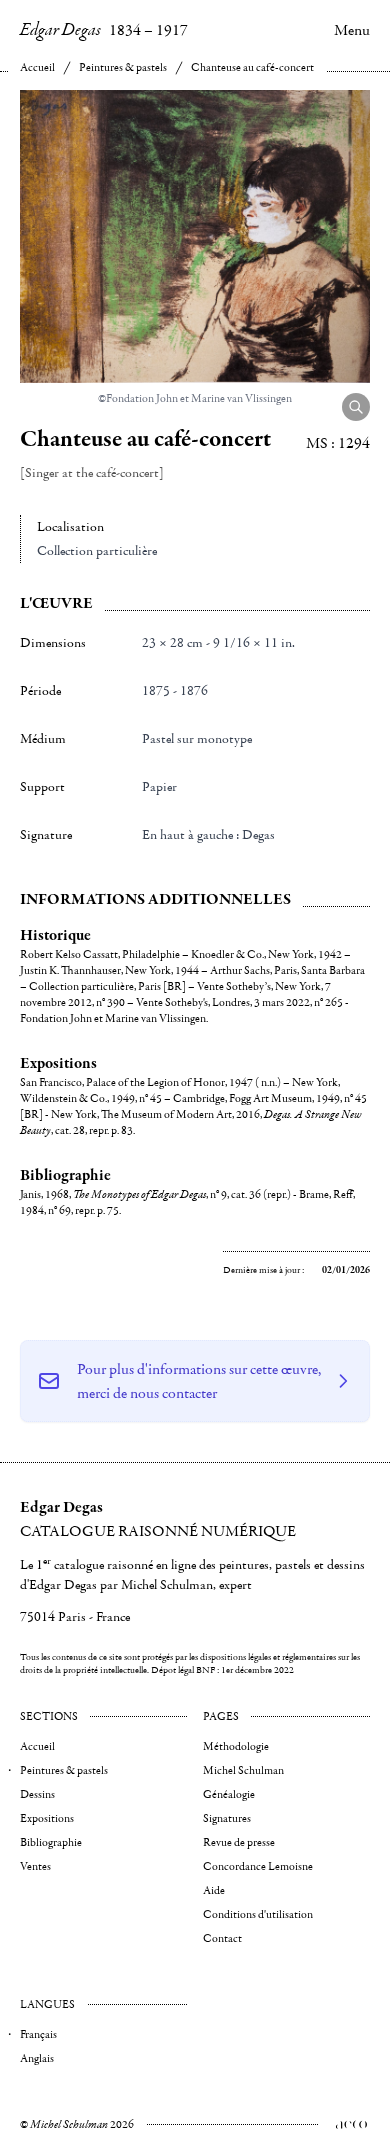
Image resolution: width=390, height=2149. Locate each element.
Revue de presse (239, 1842)
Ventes (35, 1866)
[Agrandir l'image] (356, 407)
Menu (352, 30)
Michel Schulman (243, 1770)
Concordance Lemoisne (258, 1866)
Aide (214, 1890)
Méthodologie (236, 1746)
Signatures (227, 1818)
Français (38, 2034)
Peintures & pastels (123, 67)
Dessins (37, 1794)
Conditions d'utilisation (258, 1914)
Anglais (37, 2058)
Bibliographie (51, 1842)
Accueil (37, 67)
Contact (222, 1938)
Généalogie (229, 1794)
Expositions (47, 1818)
